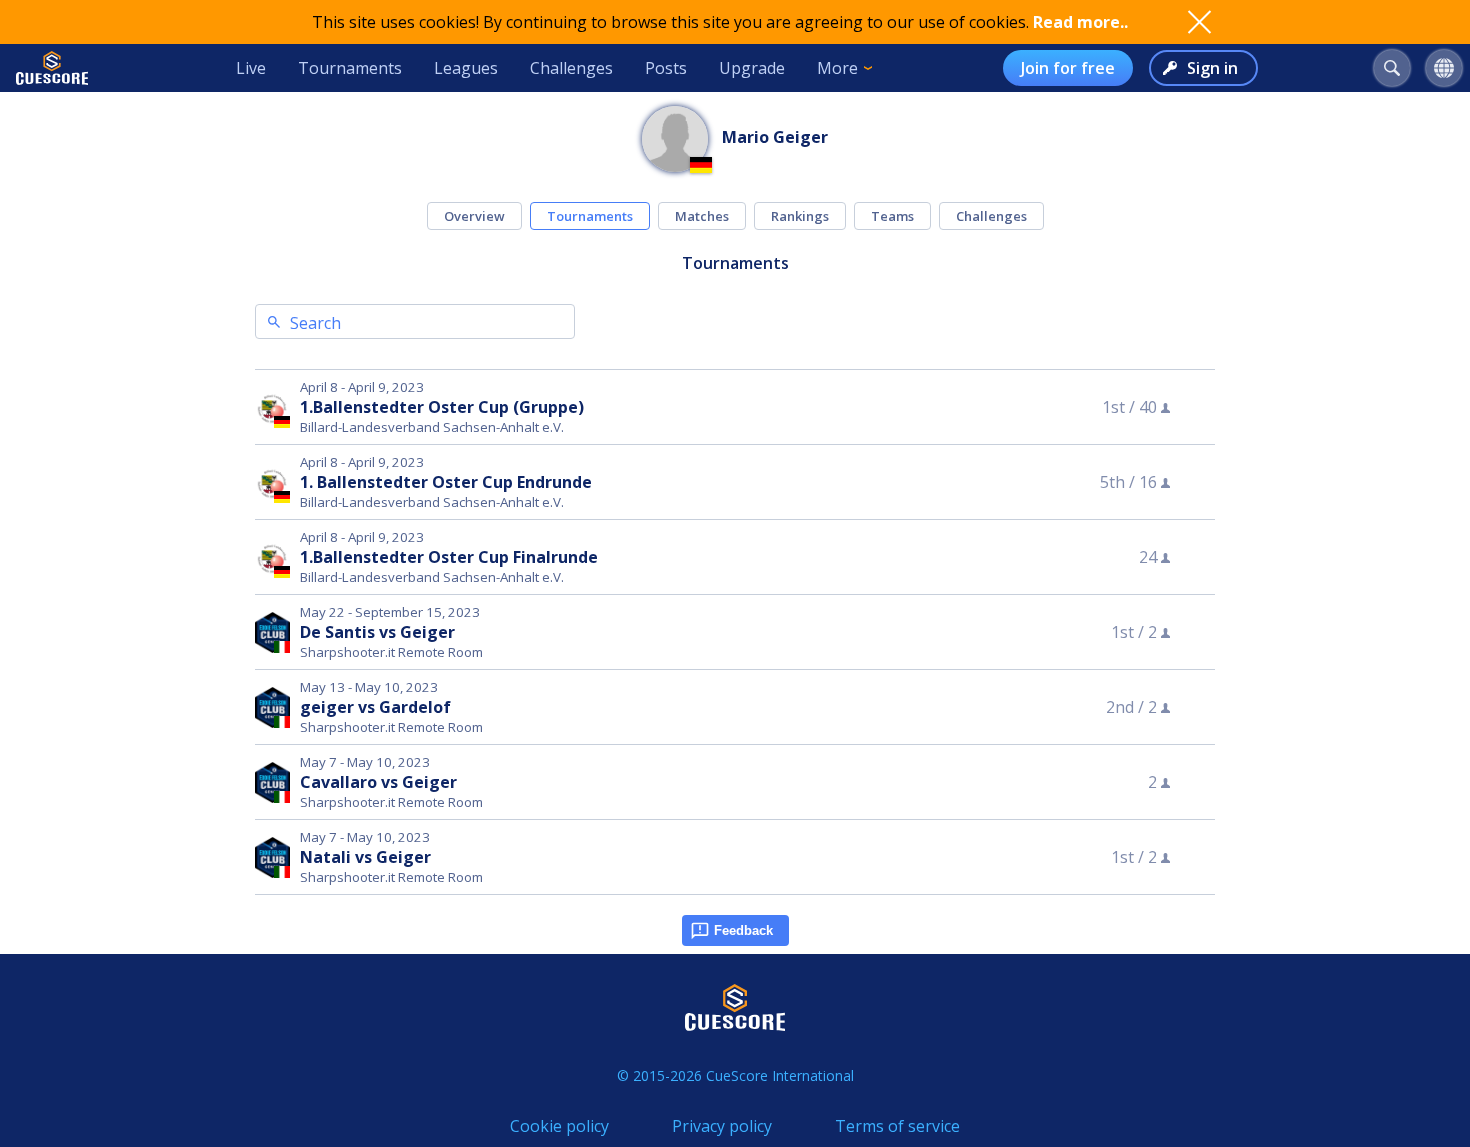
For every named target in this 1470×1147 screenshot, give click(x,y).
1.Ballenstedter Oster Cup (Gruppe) (442, 407)
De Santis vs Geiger (377, 632)
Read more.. (1080, 22)
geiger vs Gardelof (375, 707)
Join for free (1068, 68)
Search (315, 323)
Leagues (466, 68)
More (837, 68)
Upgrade (752, 68)
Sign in (1212, 68)
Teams (892, 216)
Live (251, 68)
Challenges (571, 68)
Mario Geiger (775, 137)
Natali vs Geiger (365, 857)
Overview (474, 216)
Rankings (800, 216)
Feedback (743, 930)
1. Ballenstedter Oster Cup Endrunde (446, 482)
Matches (702, 216)
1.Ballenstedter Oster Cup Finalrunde (449, 557)
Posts (666, 68)
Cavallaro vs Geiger (378, 782)
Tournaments (350, 68)
